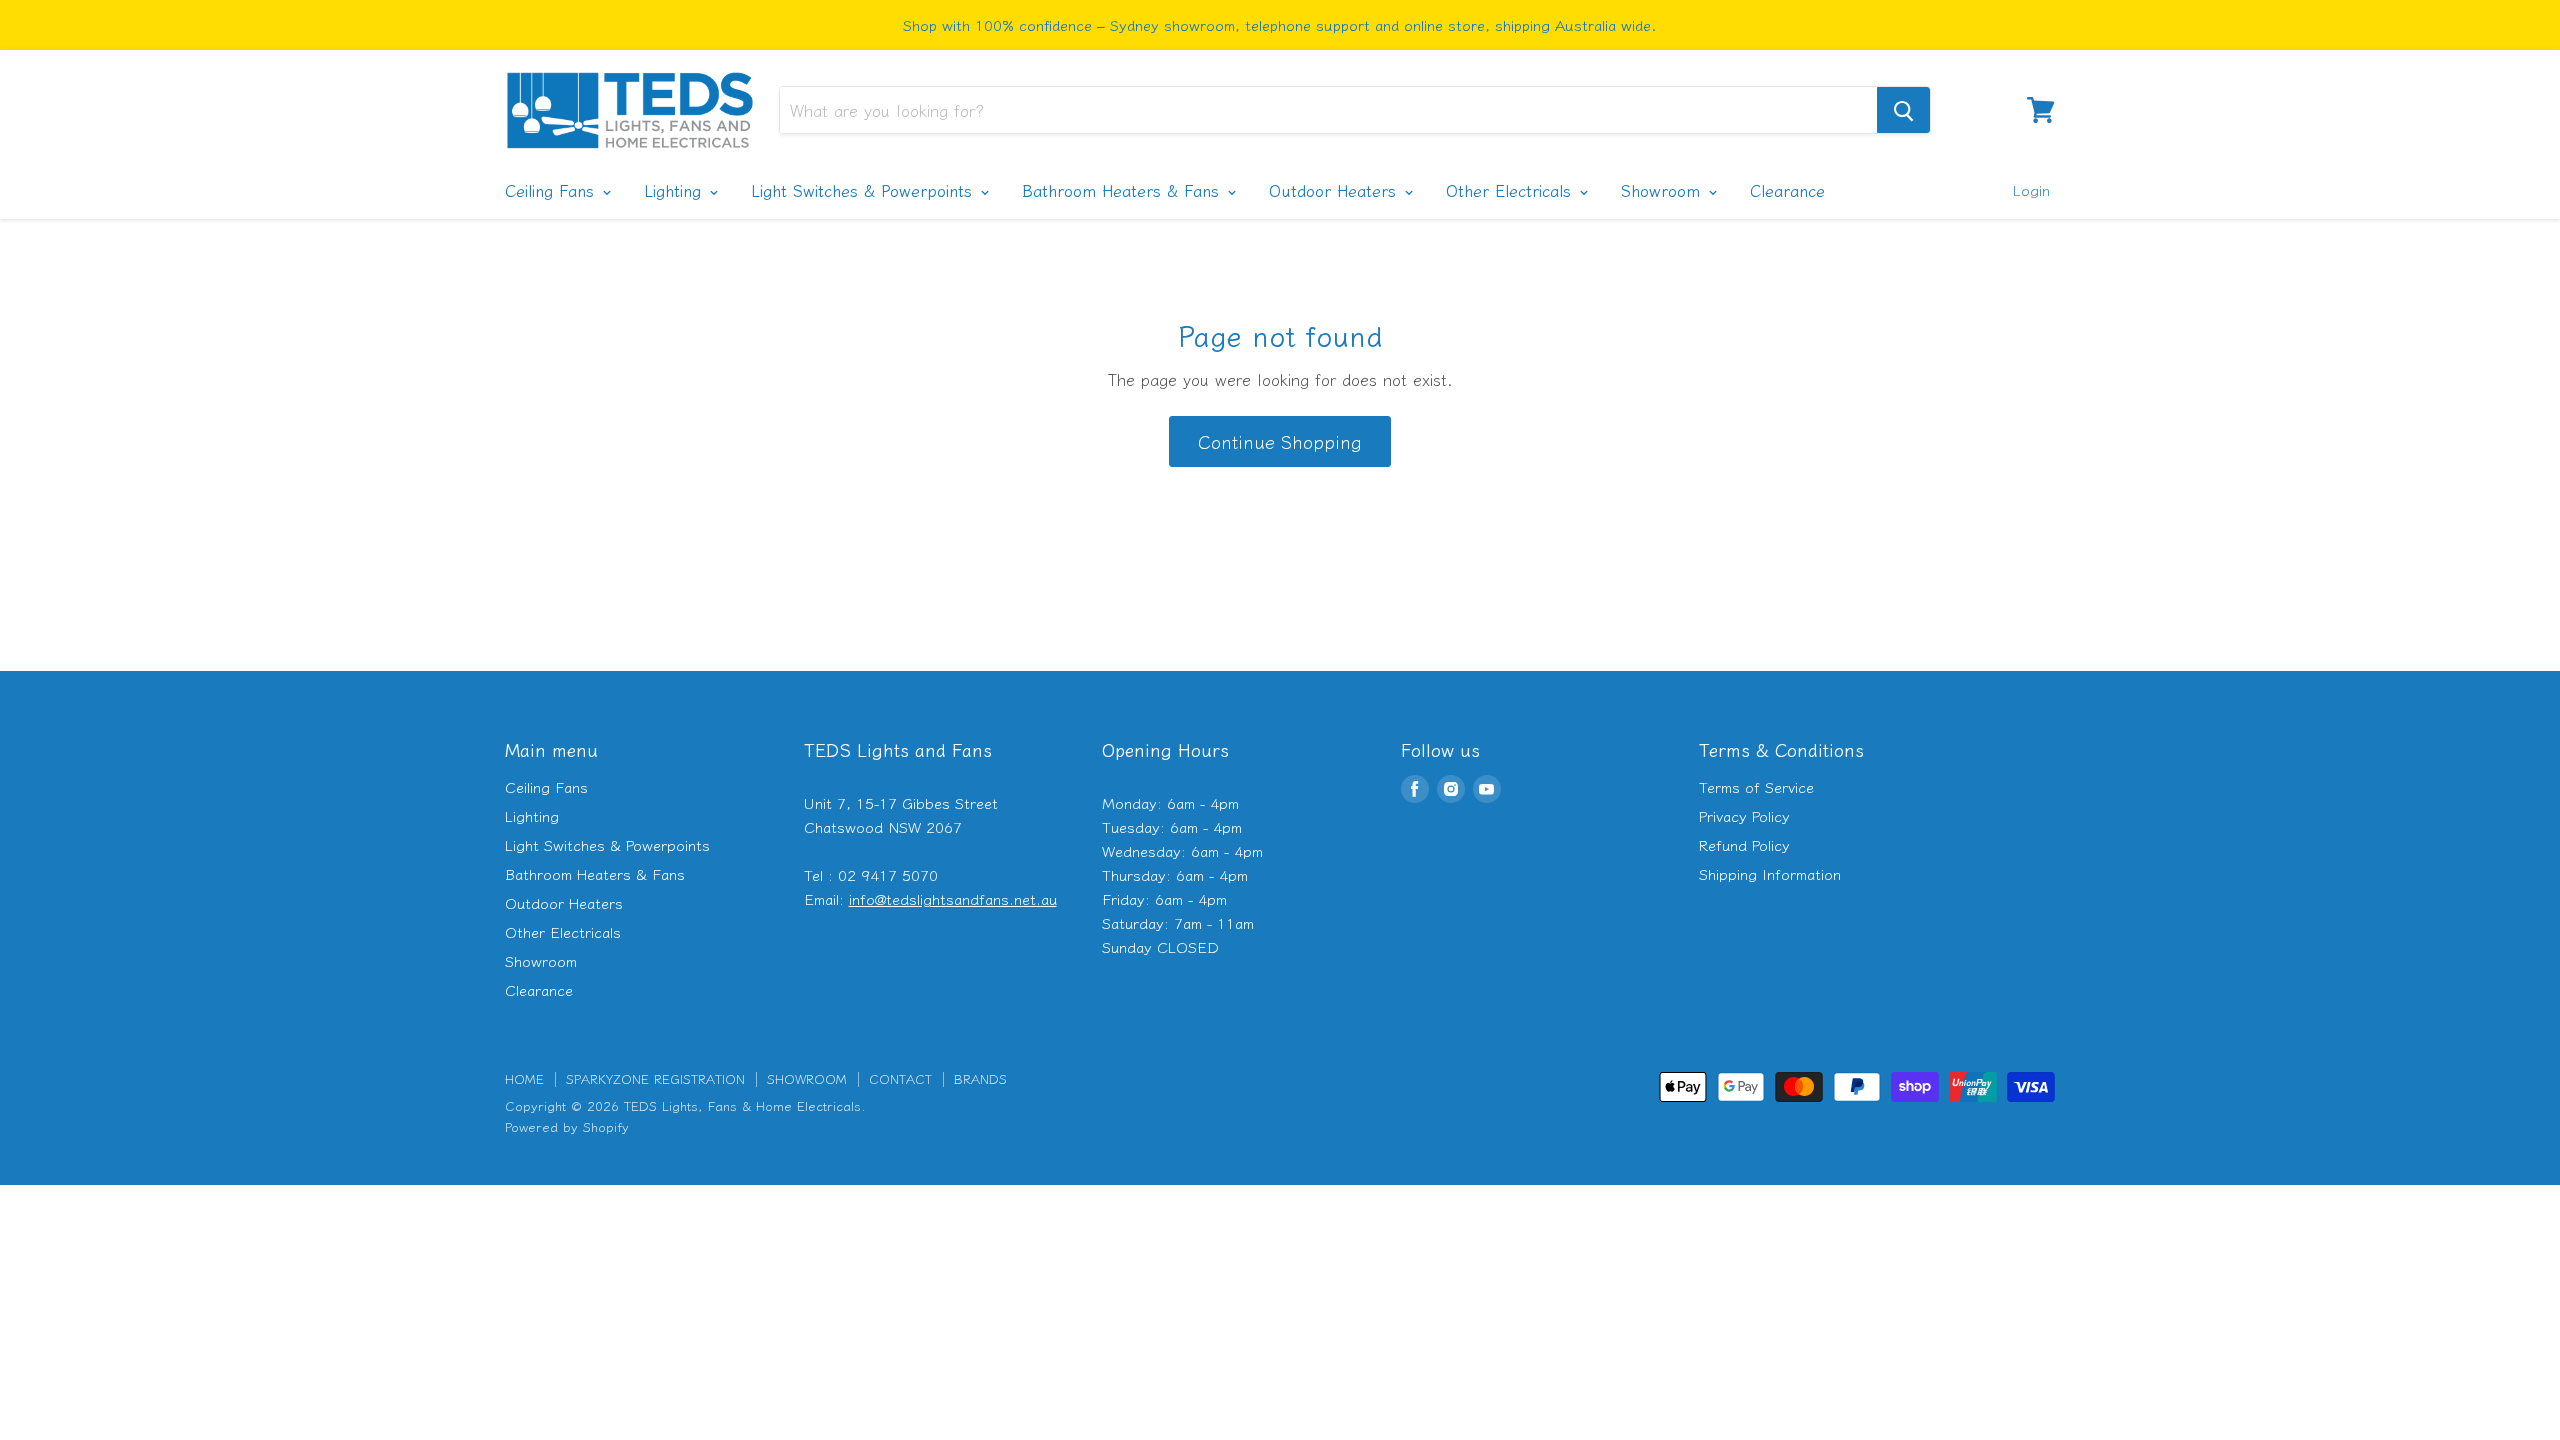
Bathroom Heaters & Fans (1123, 190)
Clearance (1787, 190)
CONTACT (900, 1078)
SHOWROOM (807, 1078)
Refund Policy (1744, 844)
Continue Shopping (1280, 441)
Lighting (675, 190)
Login (2031, 189)
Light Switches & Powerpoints (864, 190)
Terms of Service (1756, 786)
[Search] (1903, 110)
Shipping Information (1770, 873)
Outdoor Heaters (1335, 190)
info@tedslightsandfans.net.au (953, 898)
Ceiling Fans (552, 190)
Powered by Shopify (567, 1126)
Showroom (1663, 190)
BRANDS (980, 1078)
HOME (524, 1078)
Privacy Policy (1744, 815)
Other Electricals (1511, 190)
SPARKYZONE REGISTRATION (655, 1078)
